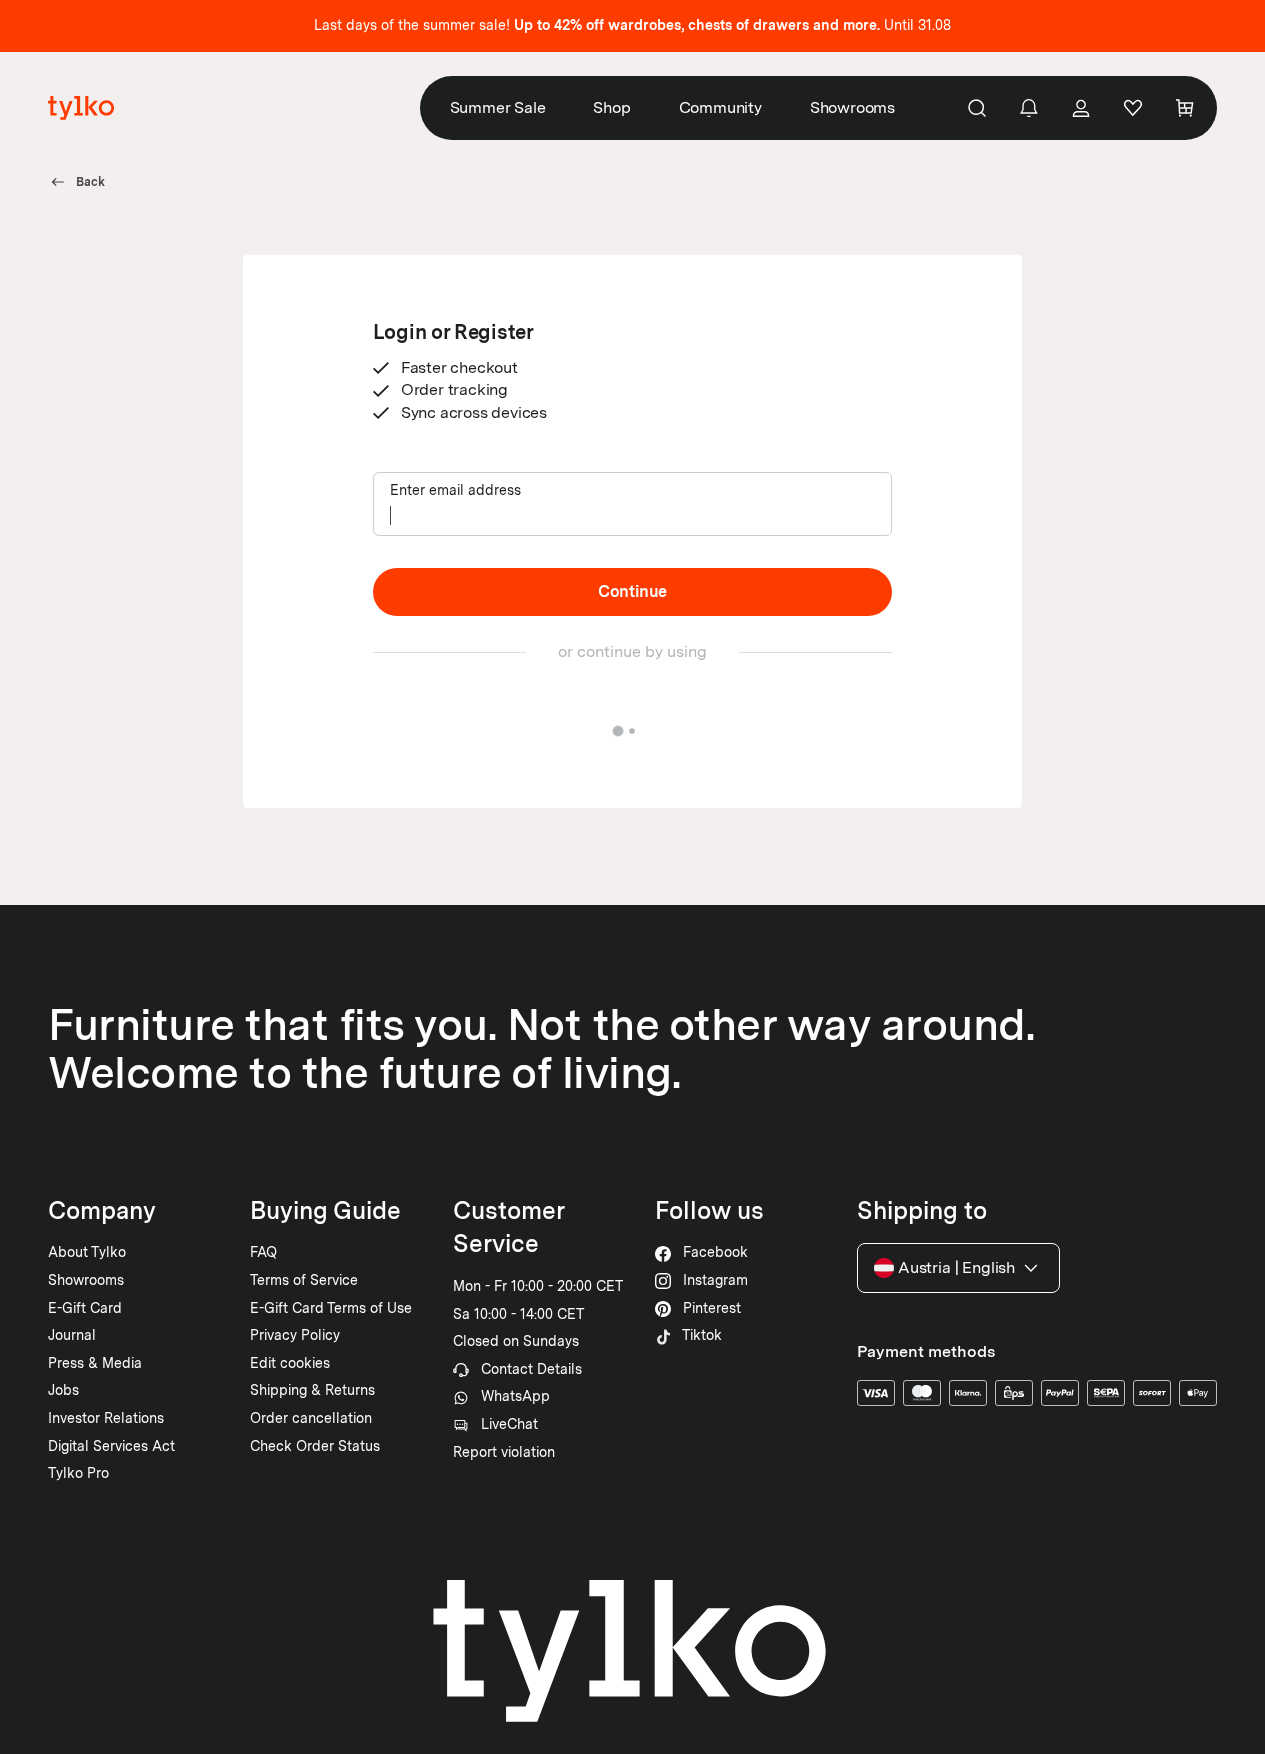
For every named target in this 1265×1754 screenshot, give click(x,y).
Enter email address (455, 490)
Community (720, 107)
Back (90, 182)
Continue (632, 591)
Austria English (956, 1267)
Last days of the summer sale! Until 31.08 (632, 25)
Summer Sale (498, 107)
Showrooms (852, 107)
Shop (611, 107)
